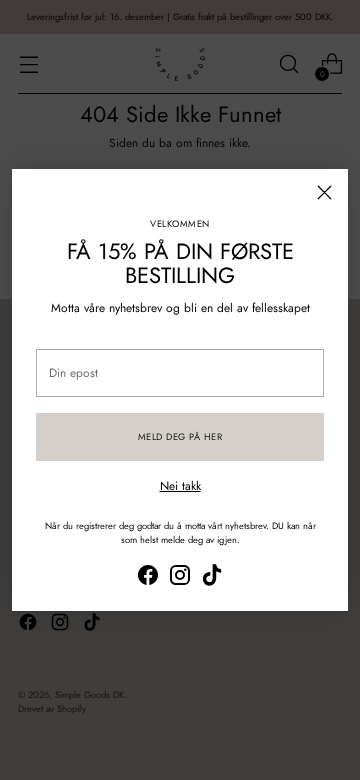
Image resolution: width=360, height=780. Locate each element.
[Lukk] (324, 192)
